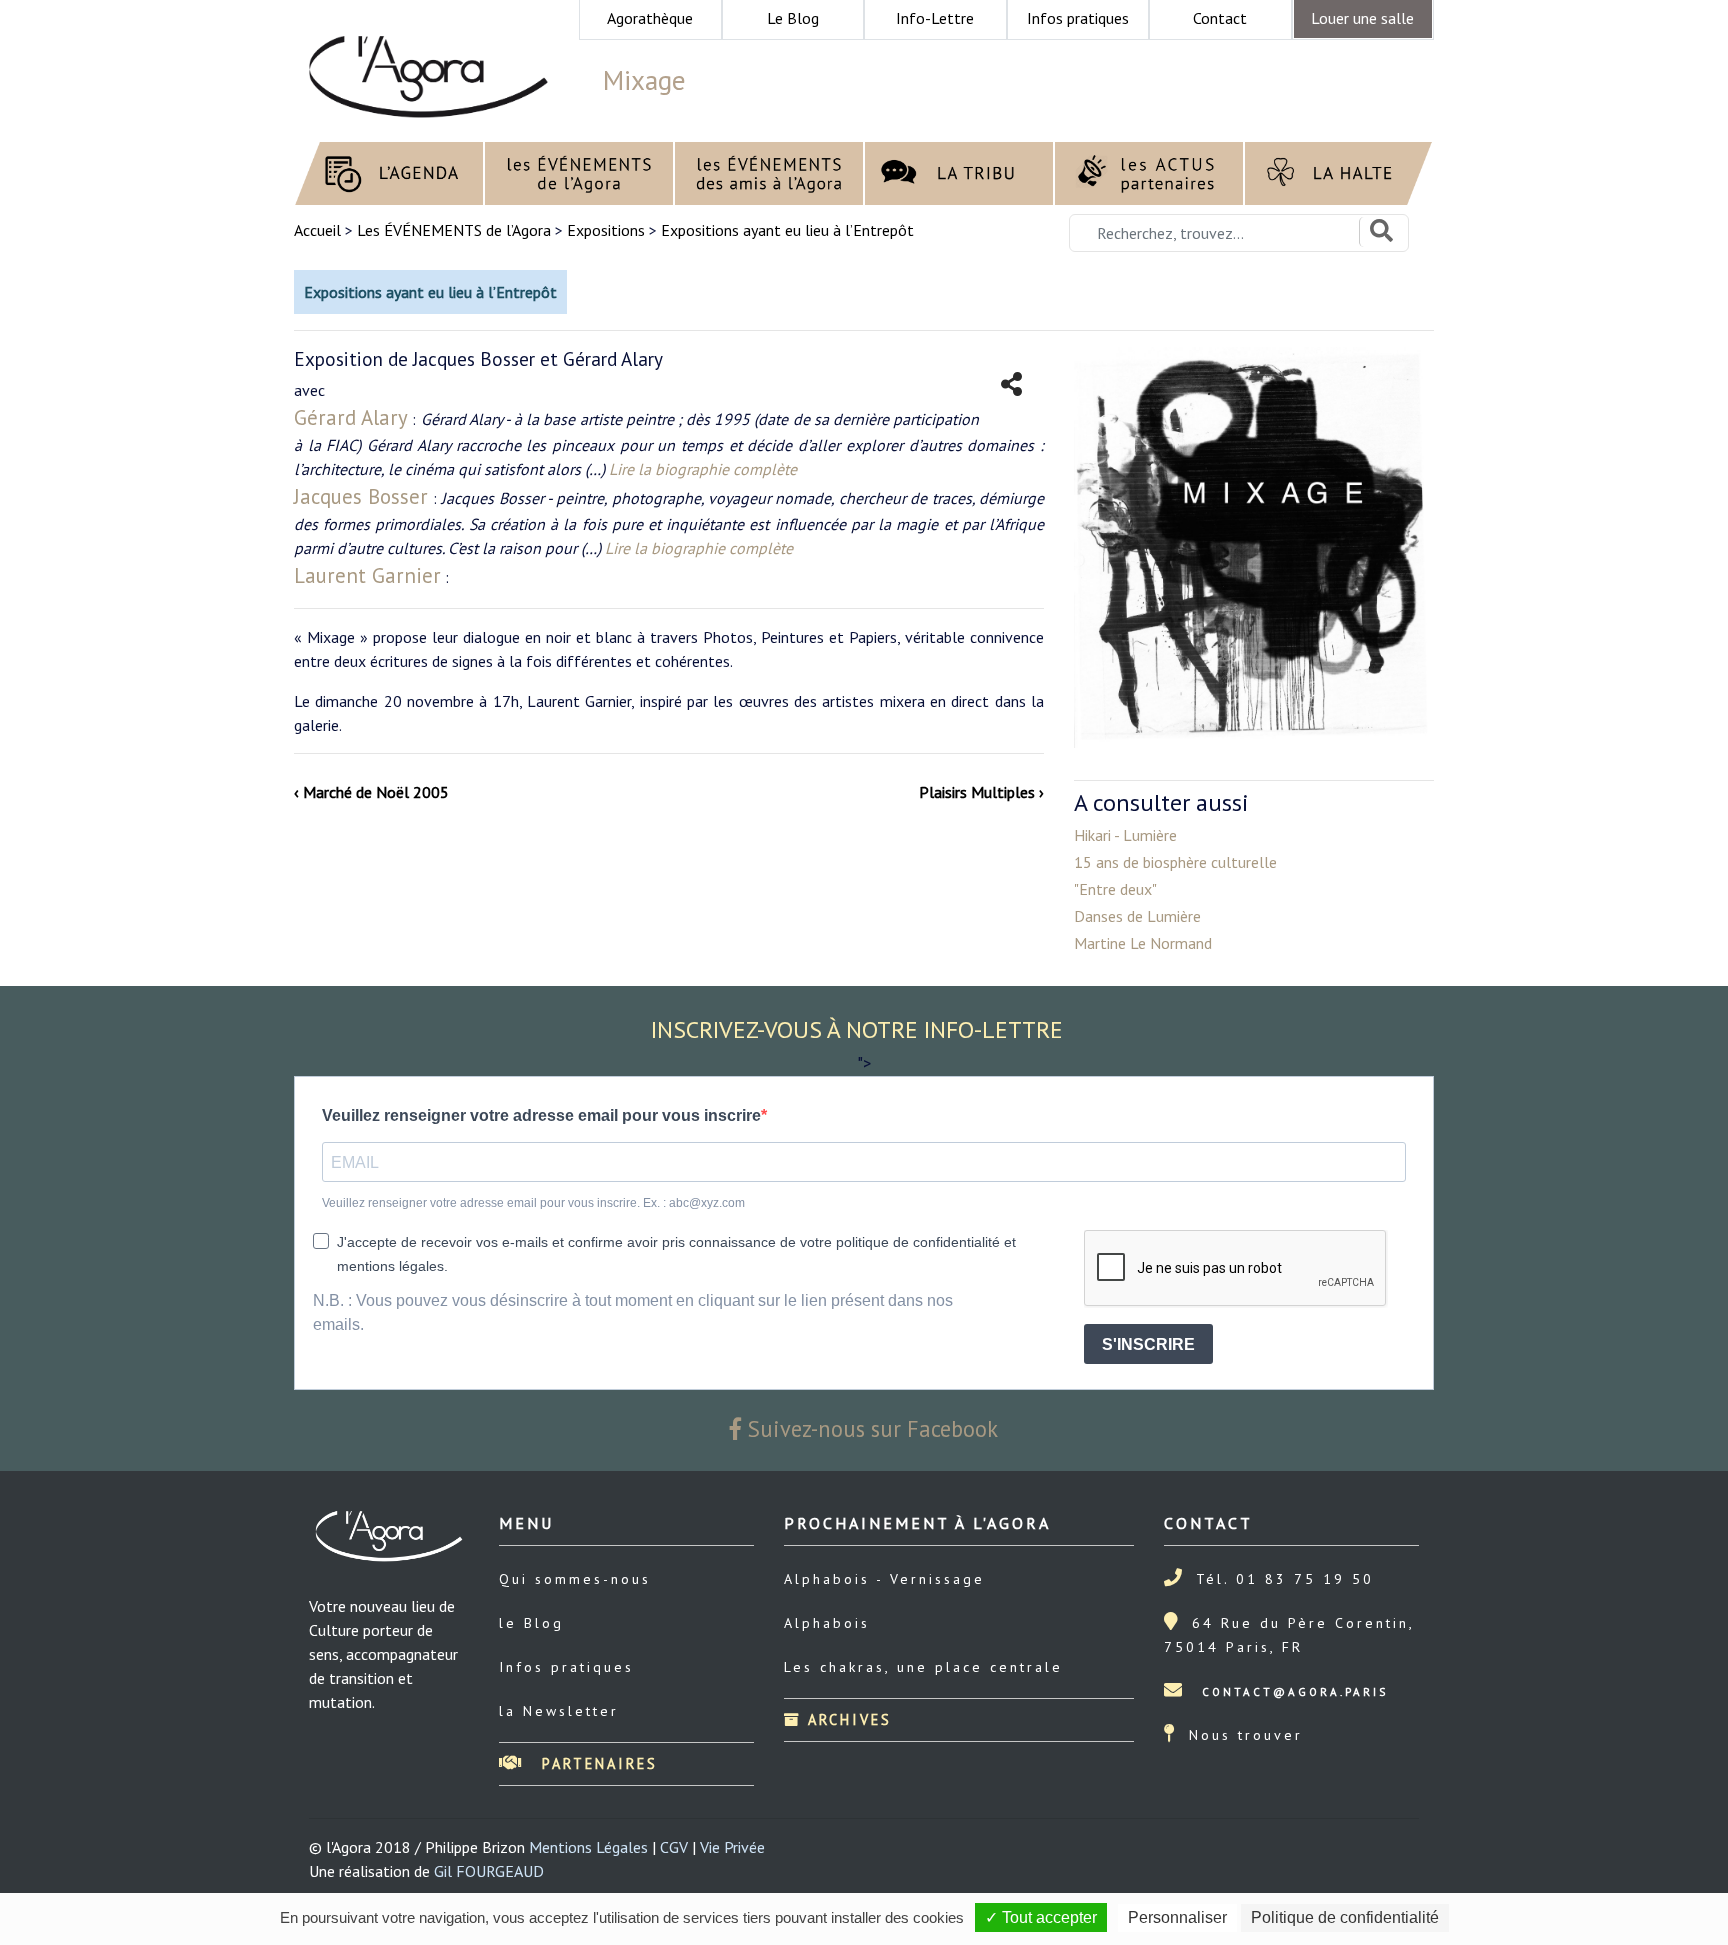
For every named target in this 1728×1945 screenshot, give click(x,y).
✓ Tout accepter (1041, 1917)
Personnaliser (1177, 1917)
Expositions (606, 230)
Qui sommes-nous (575, 1579)
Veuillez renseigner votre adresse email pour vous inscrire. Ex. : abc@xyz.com (533, 1203)
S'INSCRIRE (1148, 1344)
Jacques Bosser (361, 496)
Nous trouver (1246, 1735)
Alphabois (827, 1623)
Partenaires (596, 1763)
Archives (846, 1719)
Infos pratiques (566, 1667)
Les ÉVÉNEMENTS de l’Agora (454, 230)
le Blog (531, 1623)
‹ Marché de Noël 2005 (371, 792)
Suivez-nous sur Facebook (870, 1428)
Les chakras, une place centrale (923, 1667)
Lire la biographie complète (703, 469)
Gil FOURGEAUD (489, 1871)
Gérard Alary (351, 417)
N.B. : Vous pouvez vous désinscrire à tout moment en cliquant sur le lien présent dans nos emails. (633, 1312)
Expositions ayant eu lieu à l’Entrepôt (787, 230)
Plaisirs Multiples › (981, 792)
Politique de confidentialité (1345, 1917)
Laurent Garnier (367, 575)
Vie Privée (732, 1847)
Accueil (319, 230)
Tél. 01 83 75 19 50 (1285, 1579)
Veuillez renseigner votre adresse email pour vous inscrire (541, 1115)
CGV (674, 1847)
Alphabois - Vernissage (884, 1579)
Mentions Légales (588, 1847)
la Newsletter (559, 1711)
